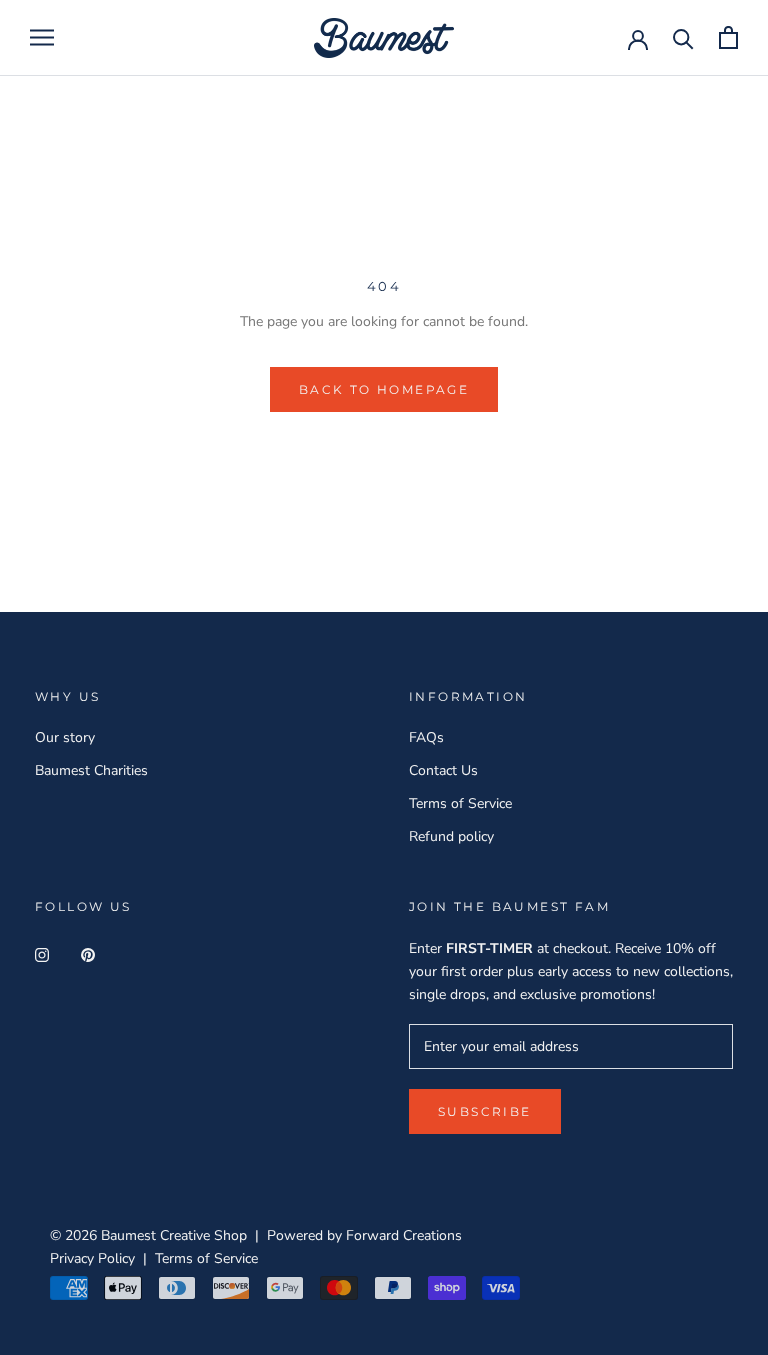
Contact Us (443, 770)
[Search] (683, 37)
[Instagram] (42, 954)
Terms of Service (460, 803)
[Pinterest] (88, 954)
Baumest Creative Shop (174, 1235)
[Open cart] (728, 37)
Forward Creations (404, 1235)
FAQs (426, 737)
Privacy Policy (92, 1258)
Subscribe (485, 1111)
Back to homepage (384, 389)
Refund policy (451, 836)
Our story (65, 737)
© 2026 (75, 1235)
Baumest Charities (91, 770)
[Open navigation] (42, 37)
